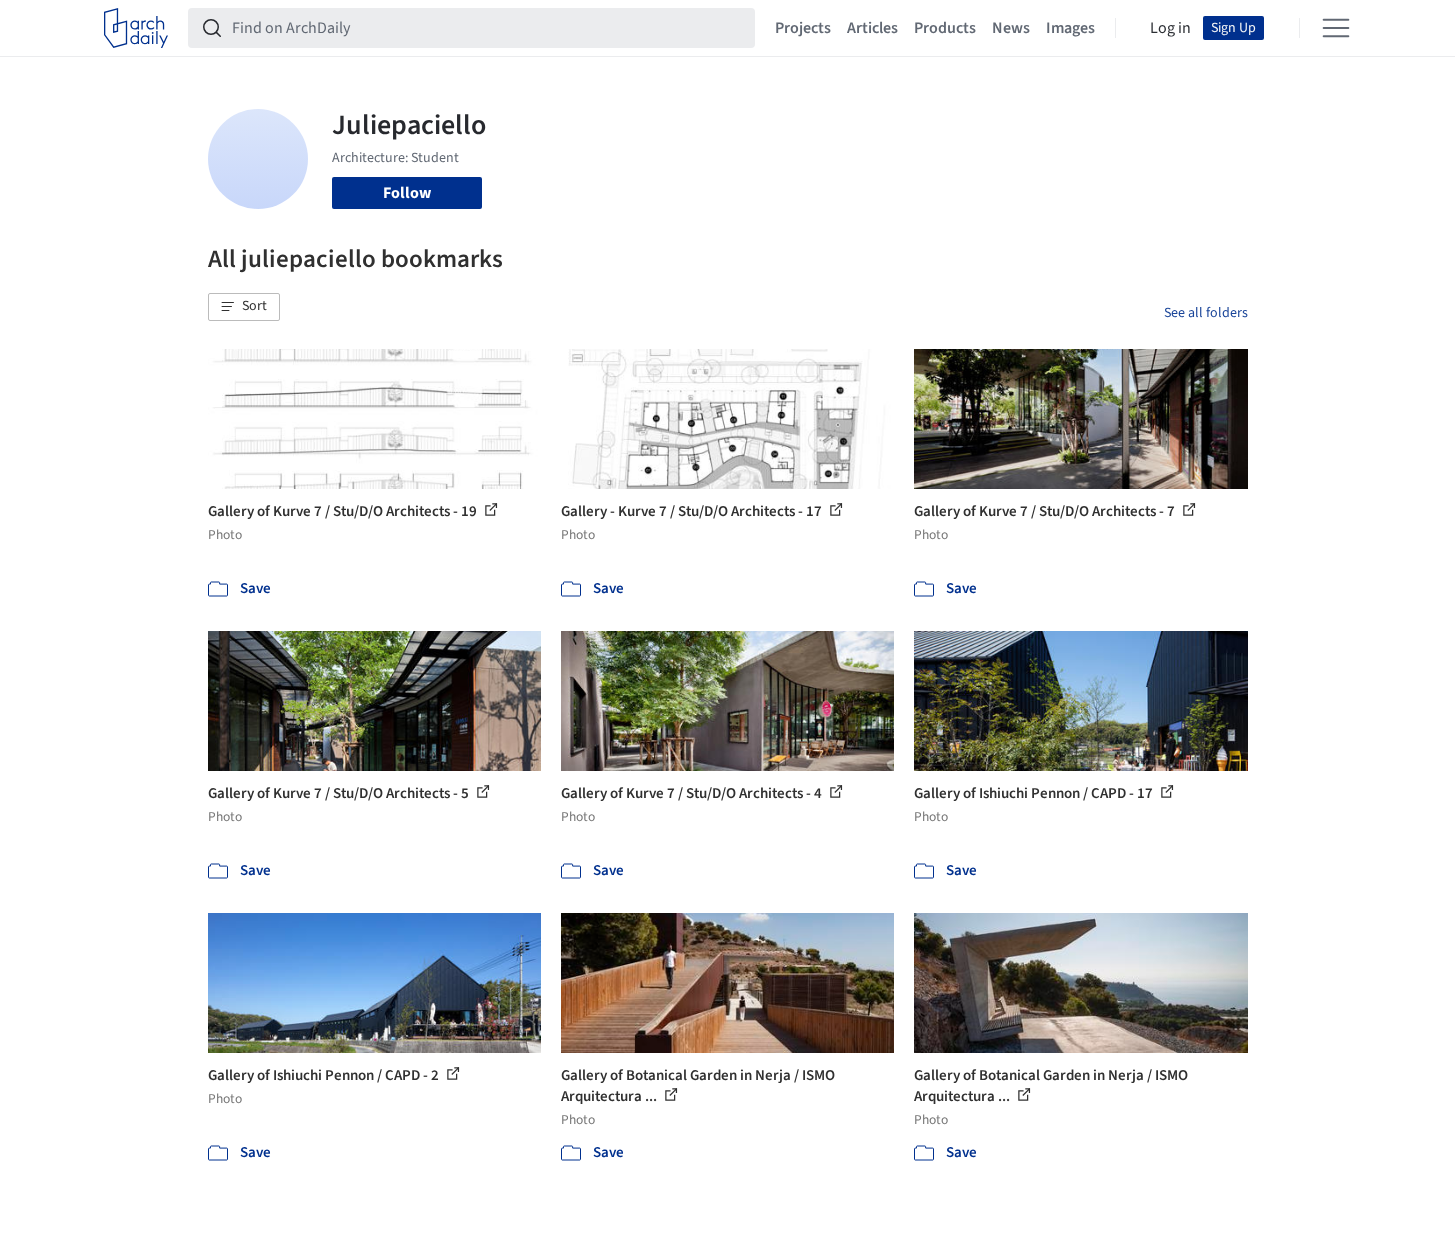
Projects (803, 28)
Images (1070, 28)
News (1011, 28)
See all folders (1206, 313)
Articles (872, 28)
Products (945, 28)
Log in (1170, 28)
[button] (244, 307)
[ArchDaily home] (136, 28)
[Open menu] (1336, 28)
